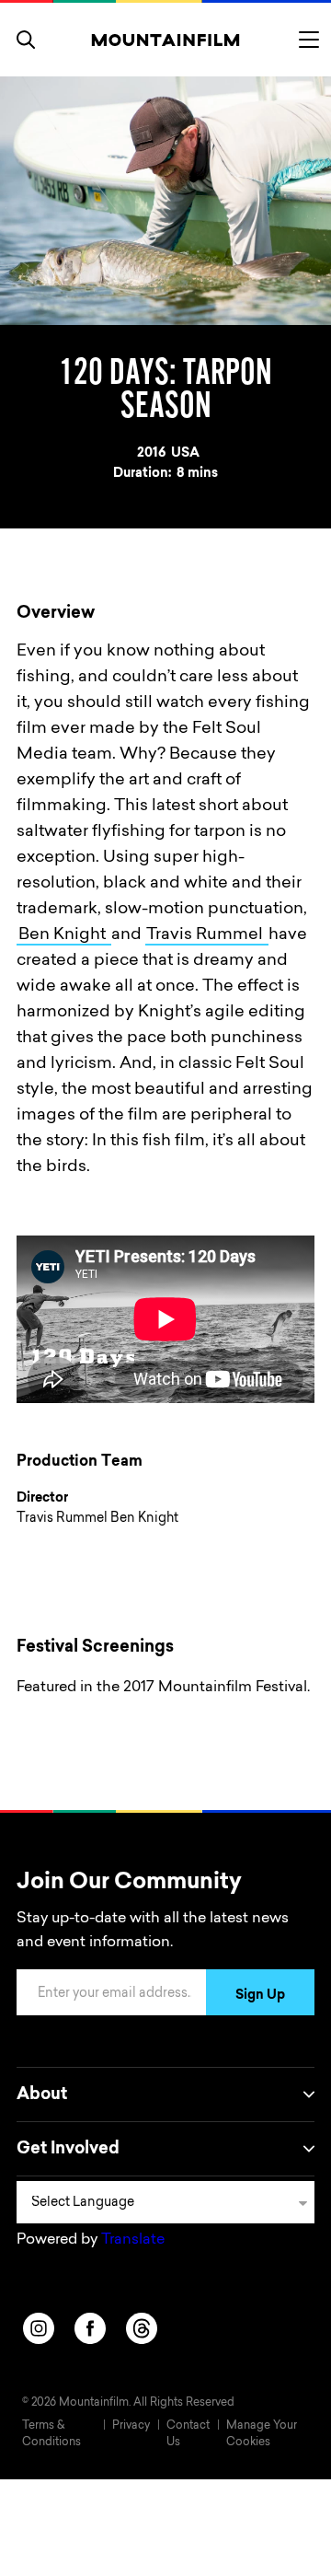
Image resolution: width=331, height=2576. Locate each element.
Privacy (131, 2426)
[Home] (166, 40)
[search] (26, 40)
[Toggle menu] (309, 40)
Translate (133, 2240)
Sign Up (260, 1996)
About (42, 2095)
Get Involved (68, 2150)
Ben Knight (64, 935)
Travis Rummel (206, 935)
